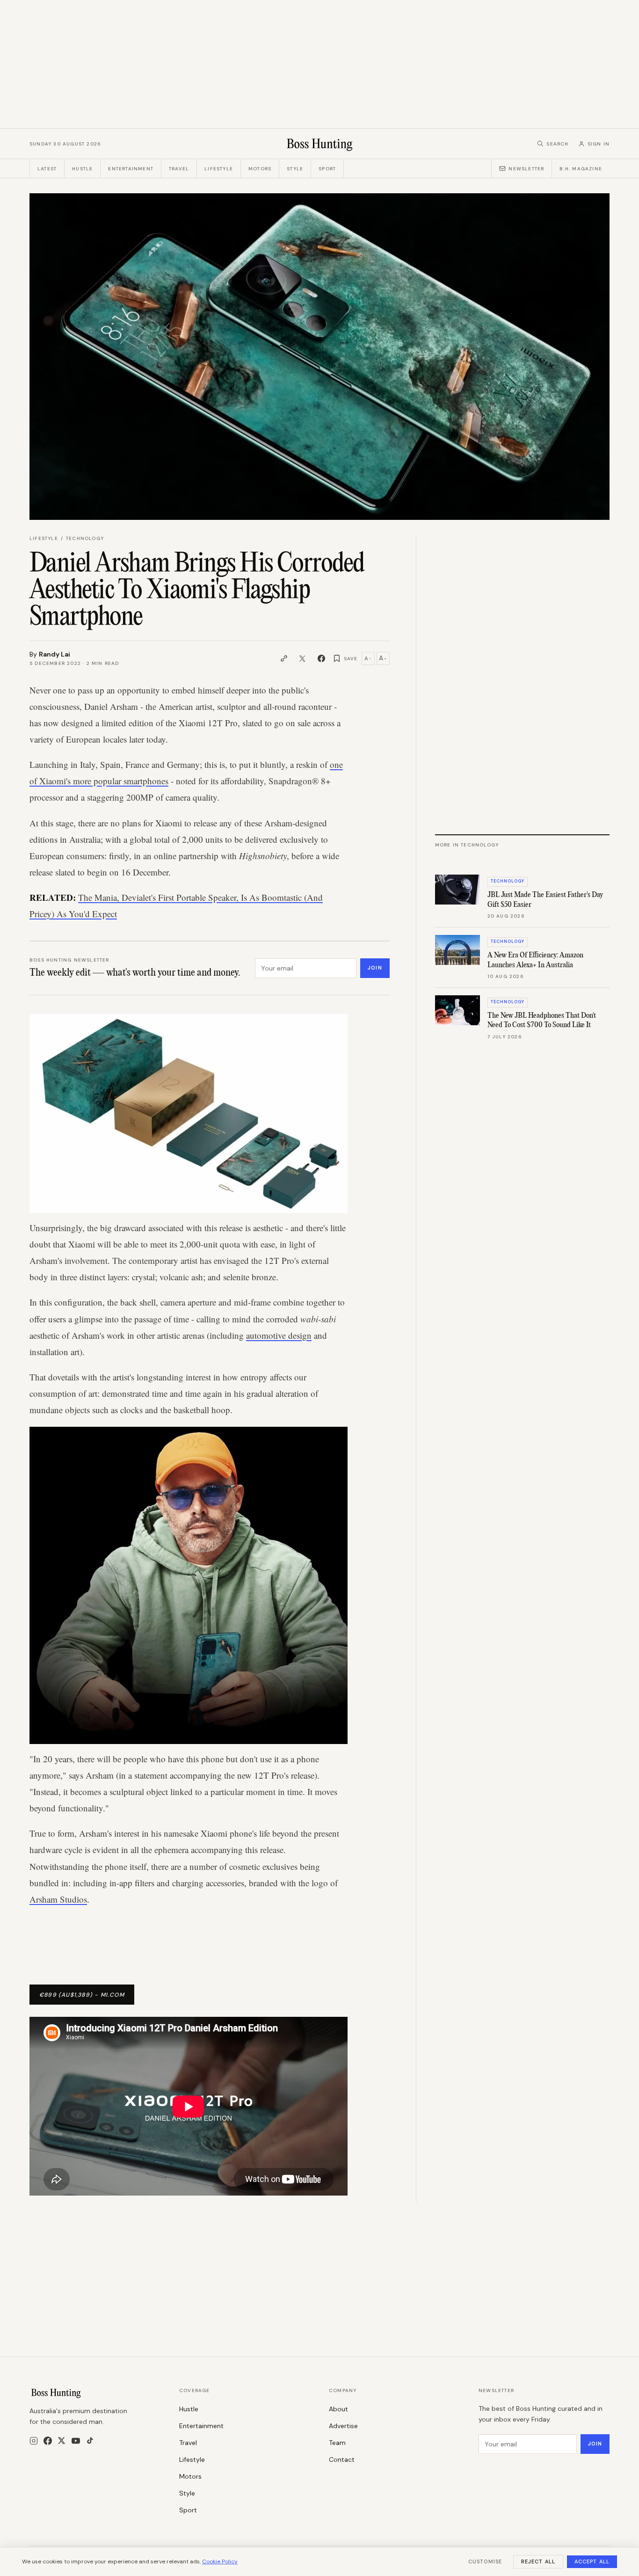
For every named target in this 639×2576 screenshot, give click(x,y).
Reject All (538, 2561)
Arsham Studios (58, 1899)
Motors (260, 169)
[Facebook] (48, 2441)
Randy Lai (54, 654)
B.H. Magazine (581, 169)
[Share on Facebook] (321, 658)
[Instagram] (34, 2441)
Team (337, 2443)
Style (295, 169)
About (338, 2409)
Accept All (592, 2561)
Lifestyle (219, 169)
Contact (342, 2459)
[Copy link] (284, 658)
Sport (327, 169)
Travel (179, 169)
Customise (485, 2561)
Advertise (343, 2426)
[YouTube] (76, 2441)
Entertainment (131, 169)
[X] (62, 2441)
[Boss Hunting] (320, 144)
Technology (85, 538)
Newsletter (526, 169)
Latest (47, 169)
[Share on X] (303, 658)
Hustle (82, 169)
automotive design (279, 1335)
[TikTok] (90, 2441)
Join (375, 968)
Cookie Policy (220, 2561)
